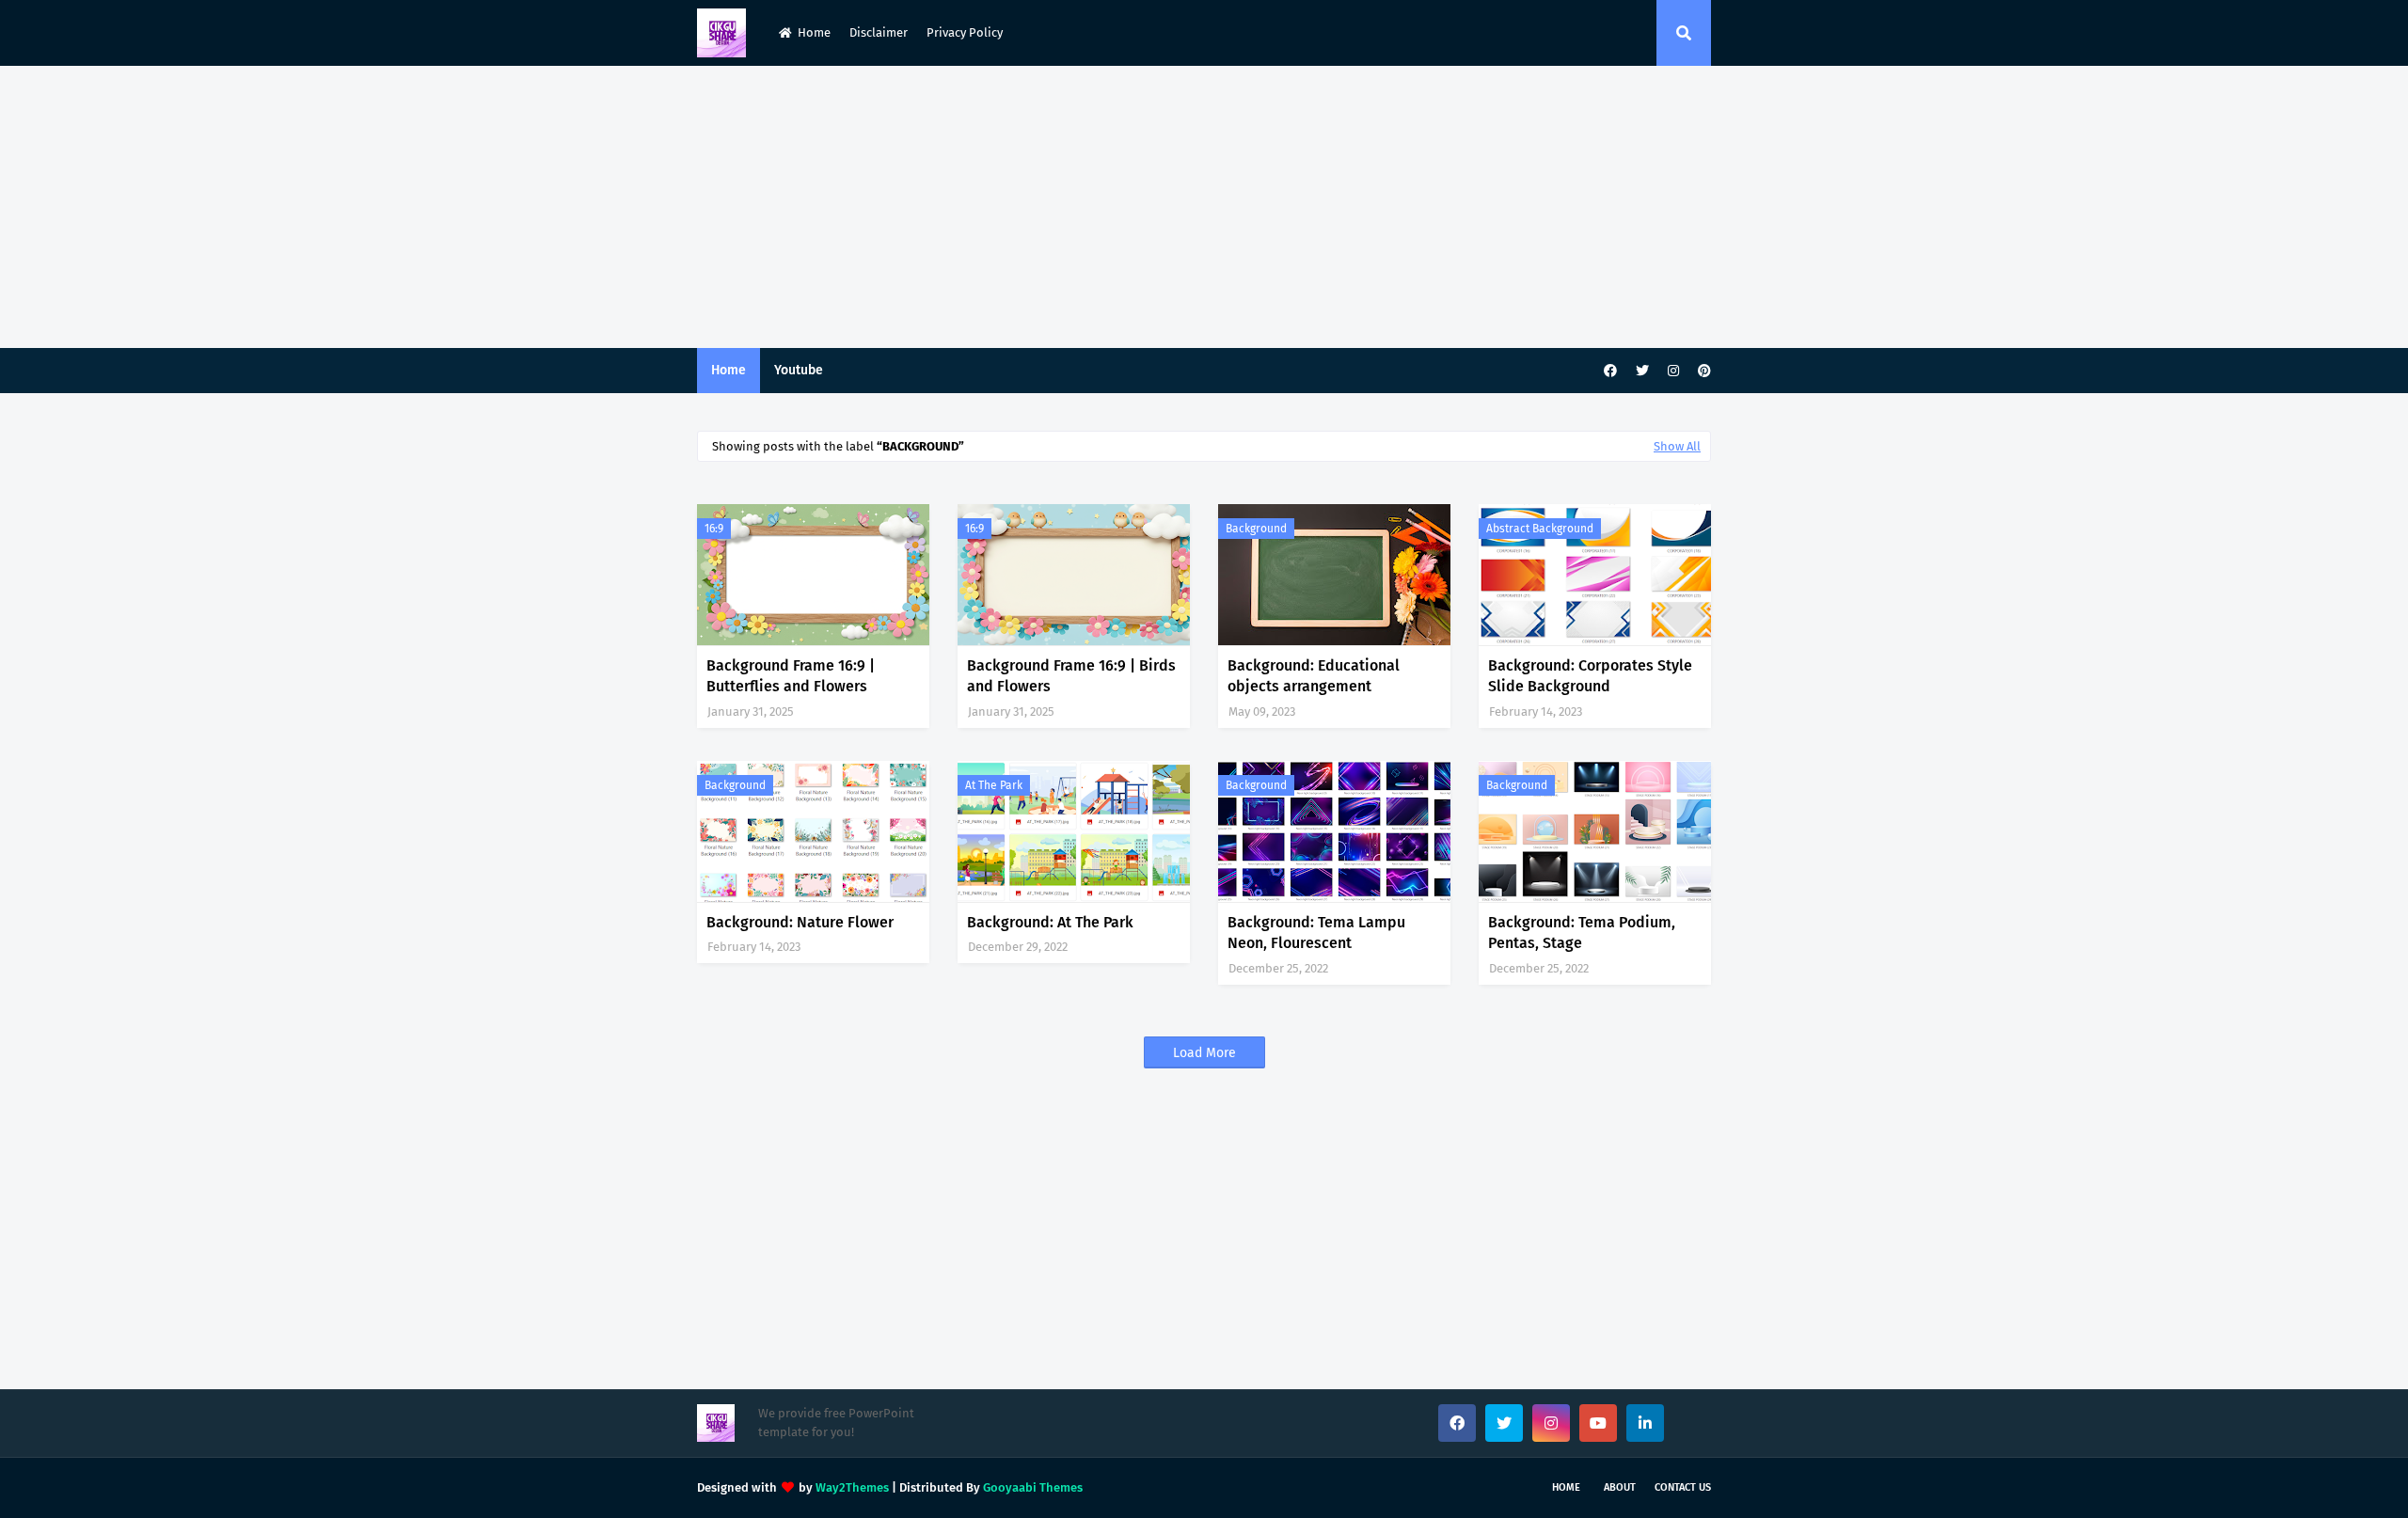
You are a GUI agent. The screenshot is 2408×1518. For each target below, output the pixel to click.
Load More (1204, 1053)
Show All (1677, 446)
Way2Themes (852, 1487)
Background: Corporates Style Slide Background (1590, 676)
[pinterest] (1702, 371)
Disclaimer (879, 32)
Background (1256, 529)
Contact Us (1683, 1487)
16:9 (714, 529)
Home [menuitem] (729, 370)
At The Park (994, 785)
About (1620, 1487)
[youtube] (1598, 1423)
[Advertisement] (1204, 207)
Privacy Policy (965, 32)
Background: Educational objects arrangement (1314, 676)
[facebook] (1610, 371)
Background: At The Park (1050, 922)
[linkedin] (1645, 1423)
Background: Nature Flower (800, 922)
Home (814, 32)
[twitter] (1642, 371)
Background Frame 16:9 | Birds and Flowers (1071, 676)
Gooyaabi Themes (1033, 1487)
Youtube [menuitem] (799, 370)
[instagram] (1673, 371)
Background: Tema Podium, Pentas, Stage (1582, 933)
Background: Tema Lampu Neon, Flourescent (1316, 933)
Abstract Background (1540, 529)
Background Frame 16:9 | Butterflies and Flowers (791, 676)
